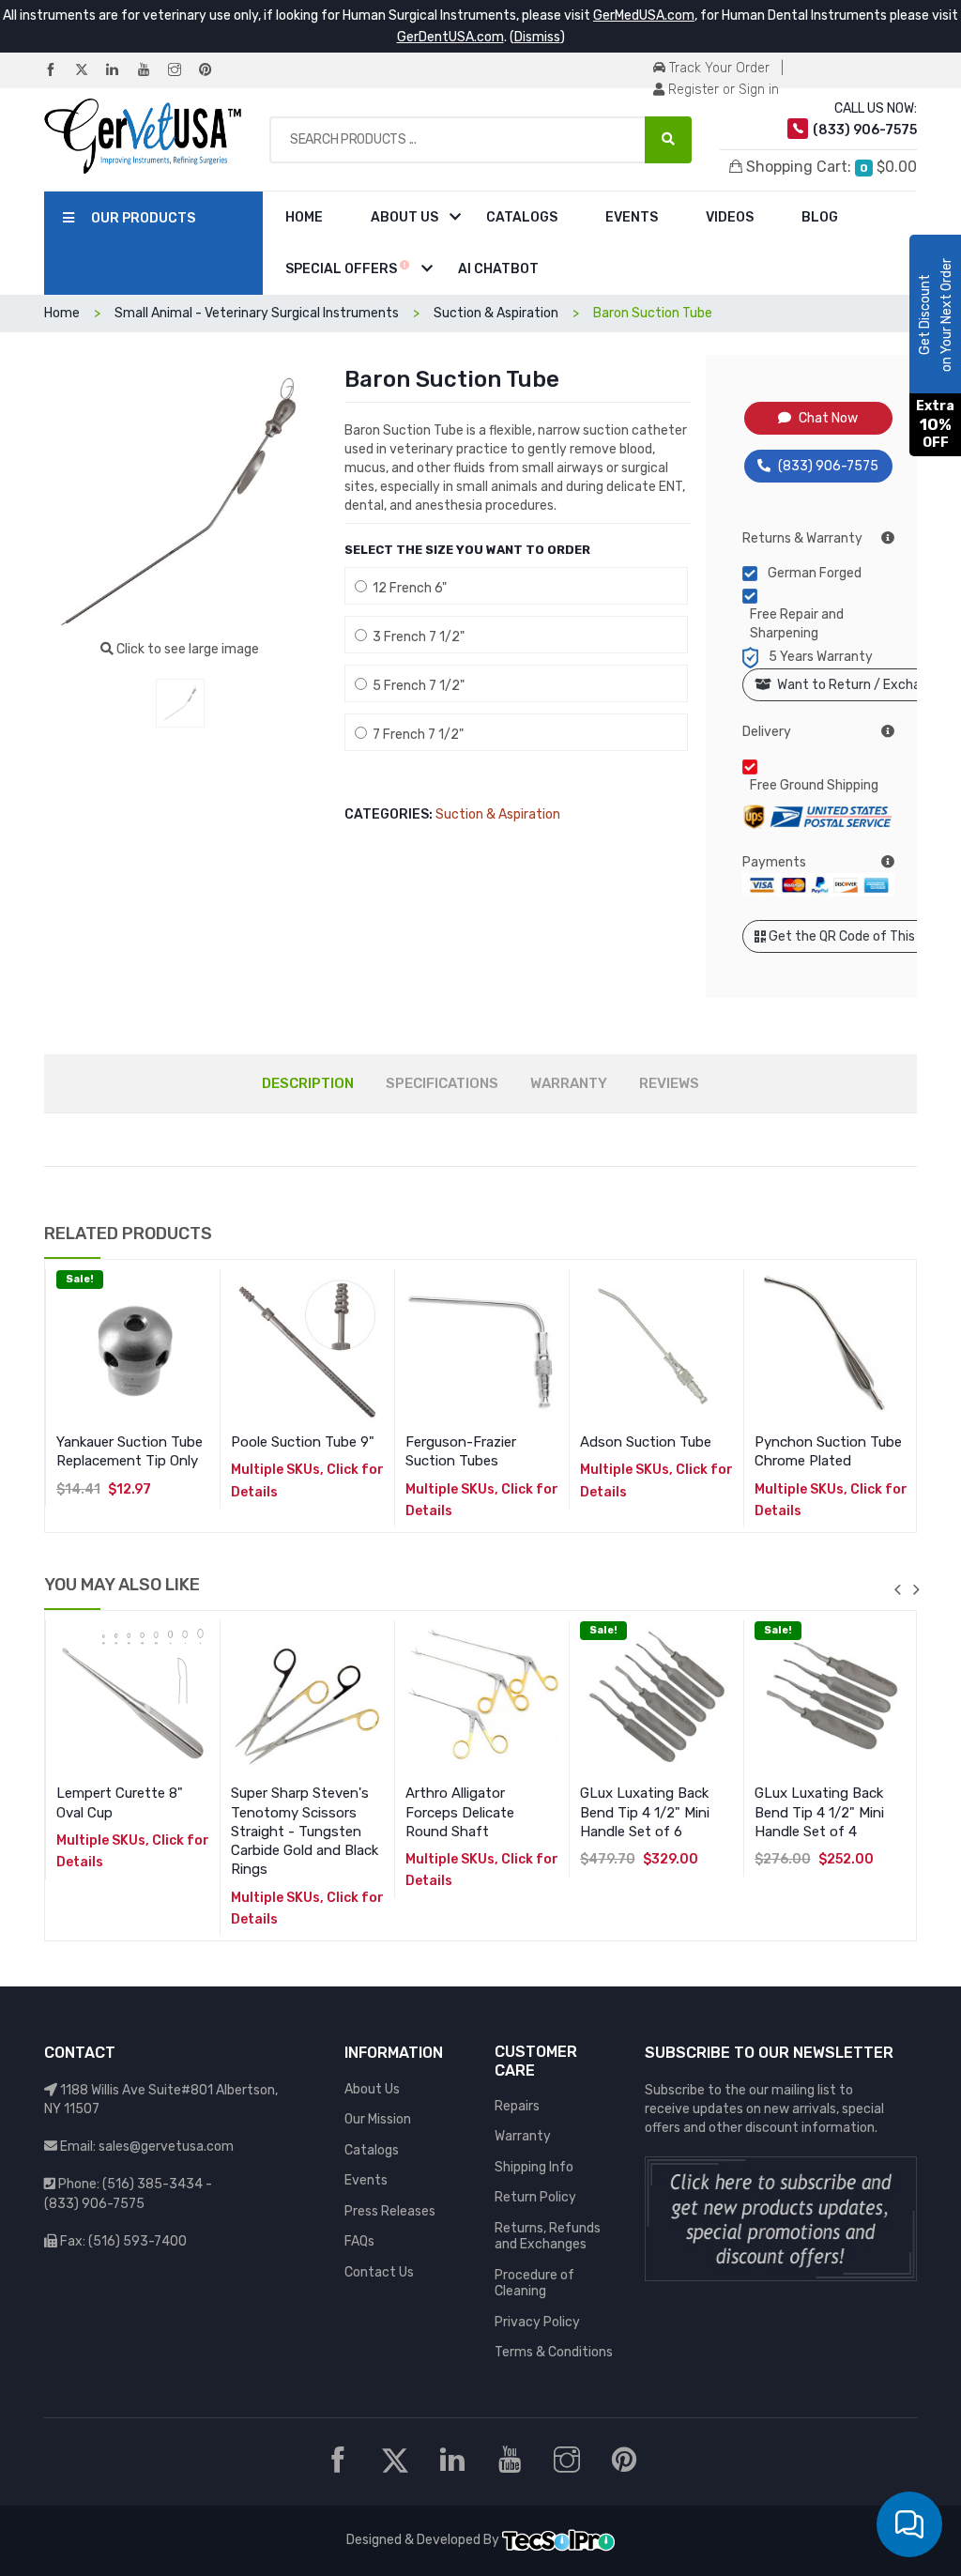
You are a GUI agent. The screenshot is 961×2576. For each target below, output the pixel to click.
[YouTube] (151, 71)
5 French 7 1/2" (416, 686)
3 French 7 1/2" (416, 637)
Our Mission (378, 2119)
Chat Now (828, 418)
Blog (820, 217)
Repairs (517, 2106)
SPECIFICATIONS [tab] (442, 1083)
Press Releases (390, 2211)
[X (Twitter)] (89, 71)
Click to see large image (186, 649)
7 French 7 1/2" (415, 735)
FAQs (359, 2241)
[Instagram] (182, 71)
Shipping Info (534, 2167)
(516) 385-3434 (153, 2184)
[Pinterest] (213, 71)
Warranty (523, 2136)
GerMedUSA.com (644, 15)
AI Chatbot (498, 269)
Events (632, 217)
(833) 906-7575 (828, 466)
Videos (730, 217)
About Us (404, 217)
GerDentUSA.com (450, 37)
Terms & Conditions (554, 2352)
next (916, 1589)
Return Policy (535, 2197)
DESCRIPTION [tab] (308, 1083)
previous (897, 1589)
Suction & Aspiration (498, 814)
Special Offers (343, 269)
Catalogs (522, 217)
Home (304, 217)
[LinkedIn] (120, 71)
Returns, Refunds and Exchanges (548, 2237)
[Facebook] (58, 71)
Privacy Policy (537, 2322)
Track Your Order (717, 68)
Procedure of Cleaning (534, 2284)
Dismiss (537, 37)
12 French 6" (407, 588)
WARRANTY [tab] (569, 1083)
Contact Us (379, 2272)
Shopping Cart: (830, 167)
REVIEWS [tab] (669, 1083)
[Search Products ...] (668, 140)
